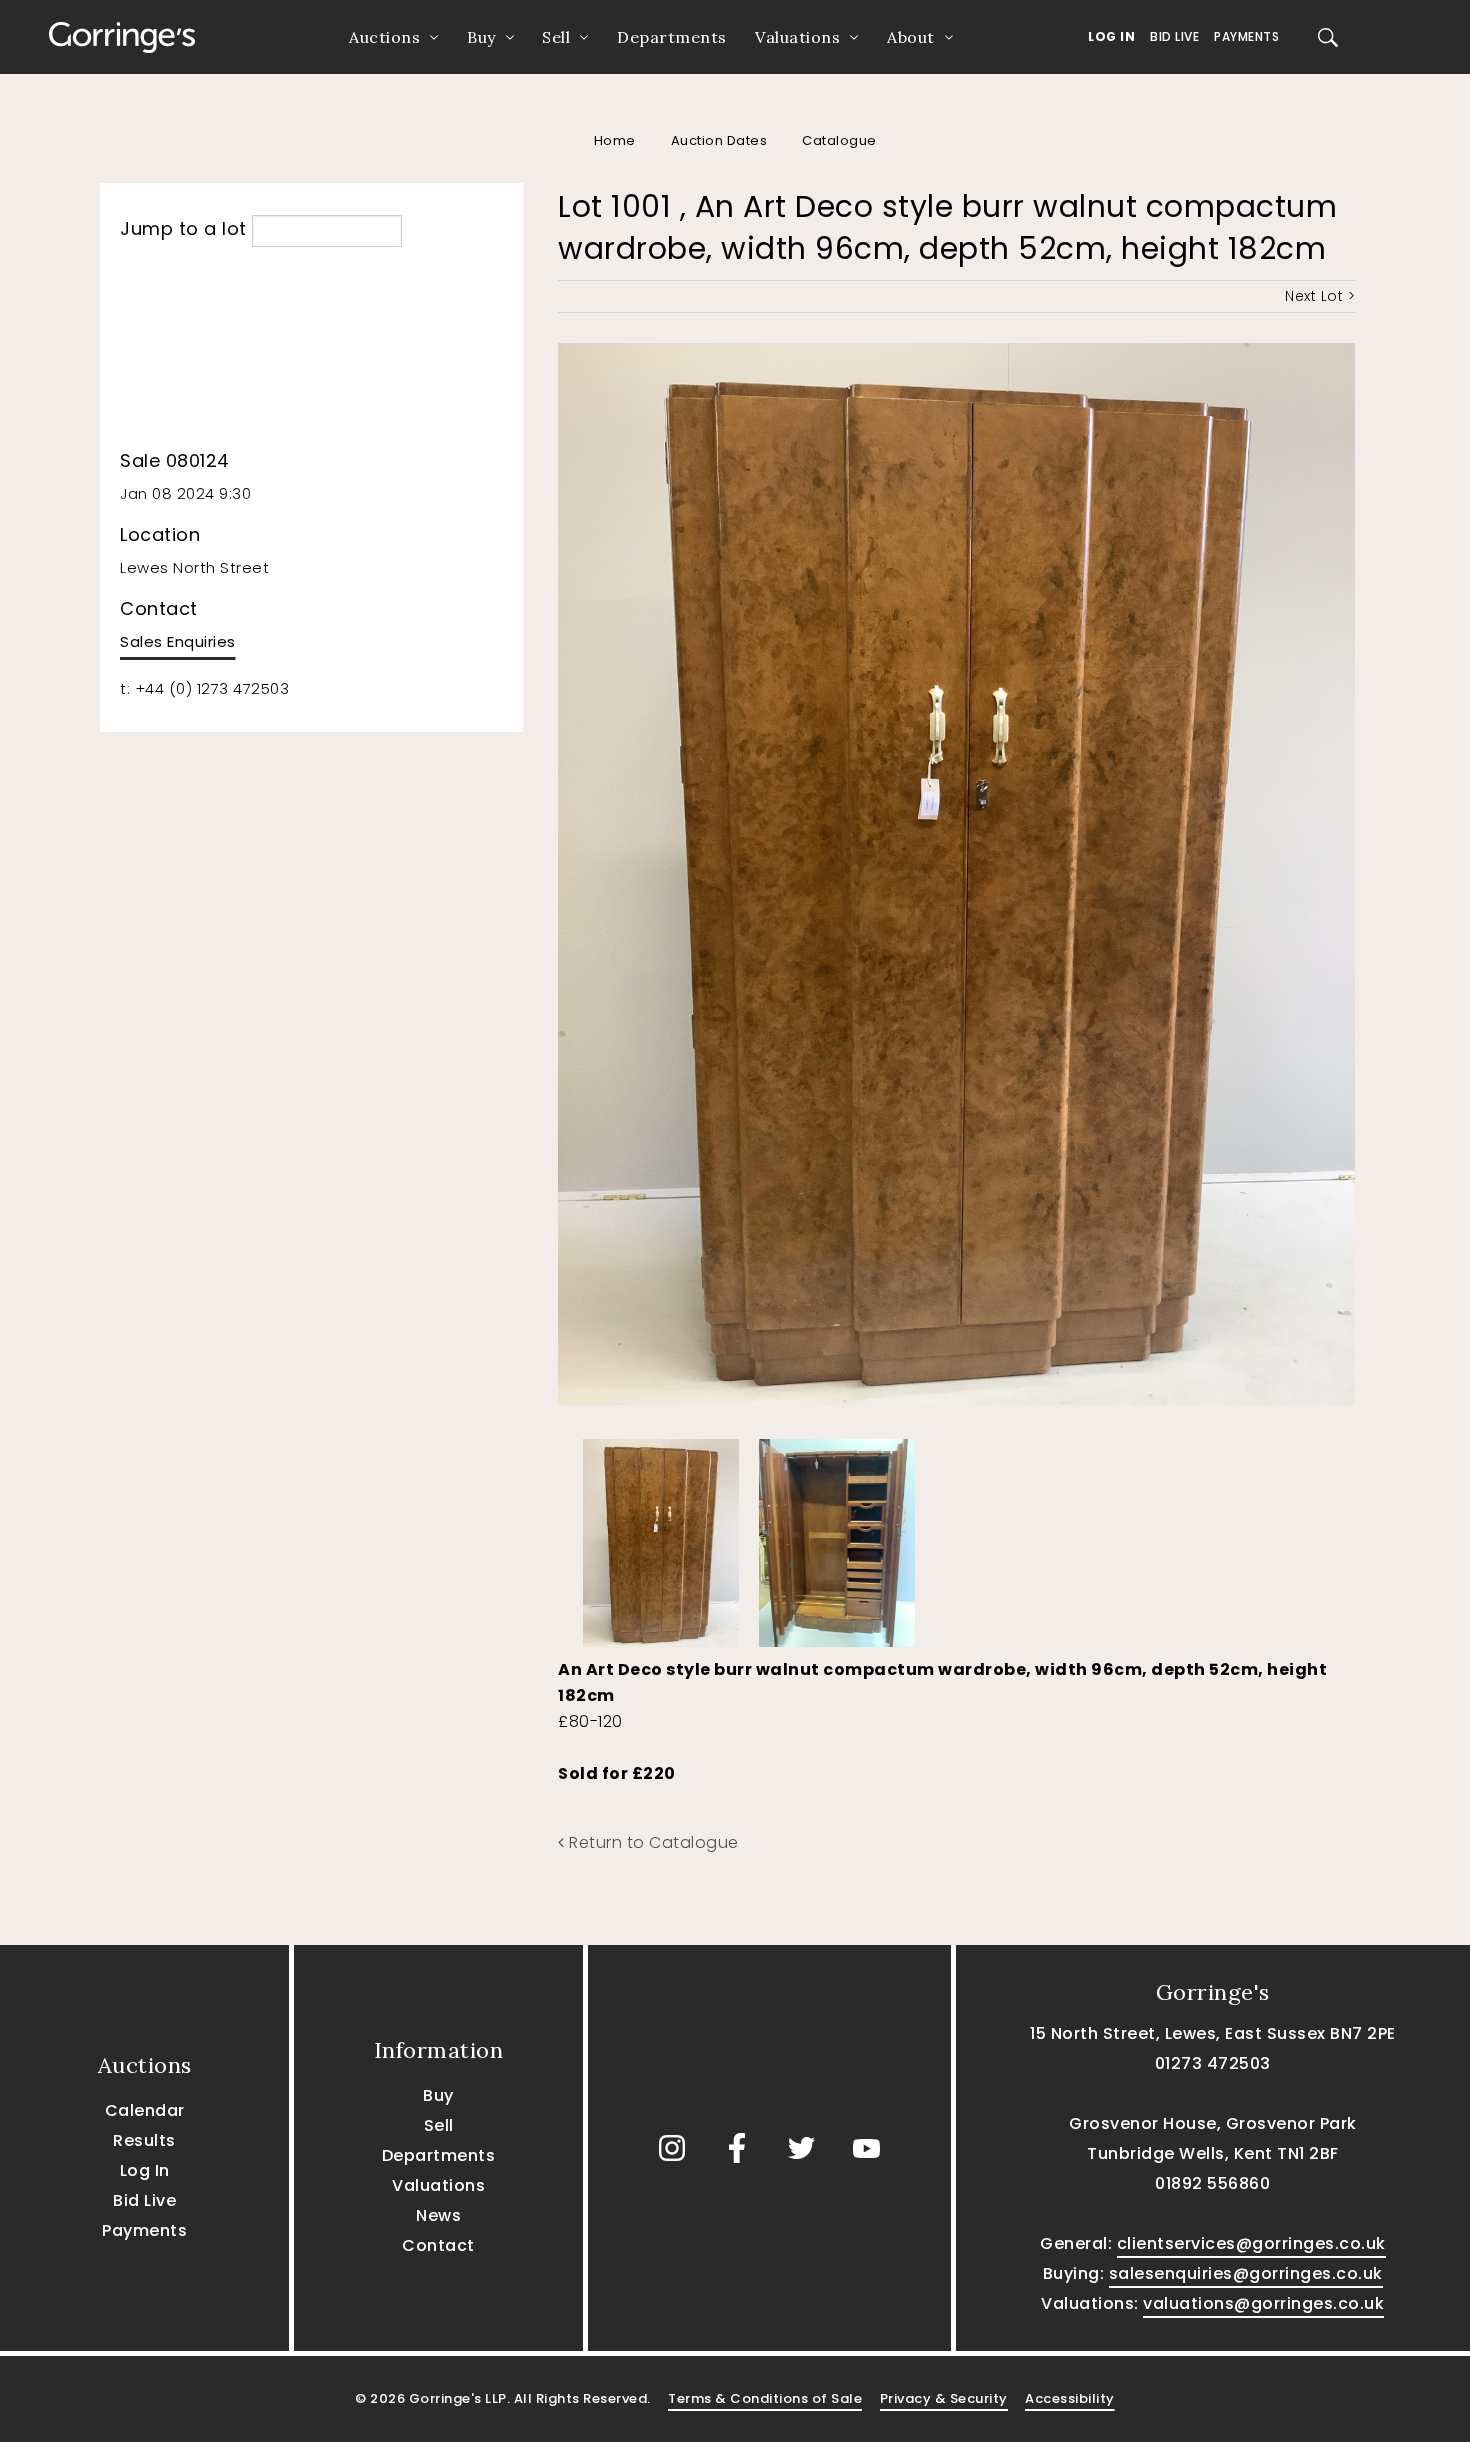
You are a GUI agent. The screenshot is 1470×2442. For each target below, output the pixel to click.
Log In (1111, 36)
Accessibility (1070, 2398)
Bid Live (1174, 36)
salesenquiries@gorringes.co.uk (1246, 2273)
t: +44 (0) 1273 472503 (204, 688)
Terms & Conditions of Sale (765, 2398)
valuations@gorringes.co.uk (1263, 2303)
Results (144, 2140)
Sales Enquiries (178, 641)
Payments (1246, 36)
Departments (672, 37)
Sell (556, 37)
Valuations (797, 37)
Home (615, 140)
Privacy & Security (944, 2398)
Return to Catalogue (652, 1842)
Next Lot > (1320, 296)
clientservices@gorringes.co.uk (1251, 2243)
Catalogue (839, 140)
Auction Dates (719, 140)
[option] (661, 1538)
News (438, 2215)
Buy (481, 37)
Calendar (145, 2110)
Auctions (384, 37)
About (911, 37)
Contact (438, 2245)
